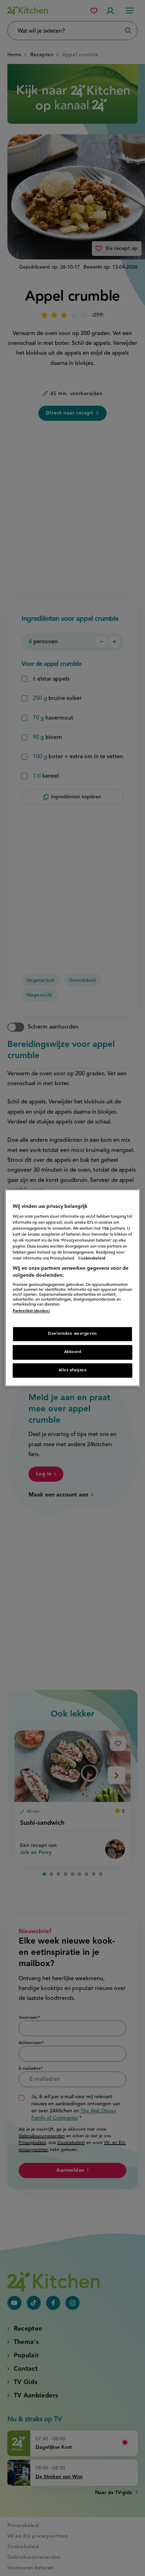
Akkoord (73, 1352)
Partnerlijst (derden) (31, 1312)
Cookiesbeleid (92, 1258)
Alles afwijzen (73, 1370)
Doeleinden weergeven (72, 1334)
